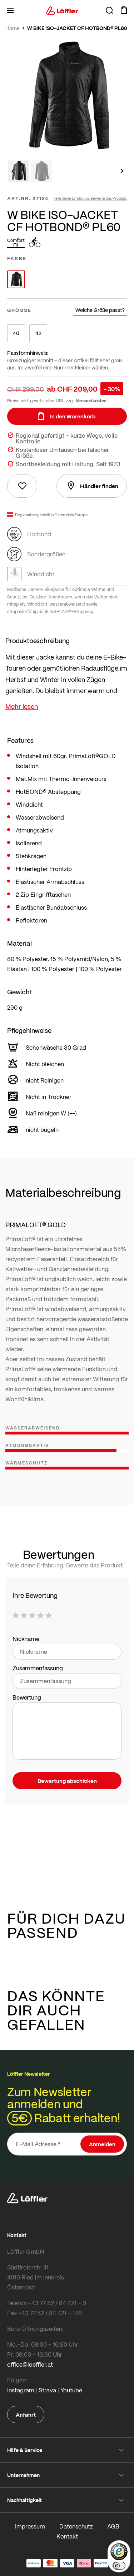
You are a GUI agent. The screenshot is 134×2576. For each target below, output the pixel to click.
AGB (113, 2526)
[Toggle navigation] (10, 10)
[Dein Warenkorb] (124, 10)
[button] (13, 171)
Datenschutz (76, 2526)
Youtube (71, 2390)
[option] (16, 279)
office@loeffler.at (30, 2364)
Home (13, 28)
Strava (47, 2390)
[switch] (119, 2566)
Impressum (30, 2526)
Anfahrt (26, 2415)
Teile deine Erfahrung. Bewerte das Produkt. (90, 198)
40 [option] (16, 333)
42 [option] (38, 333)
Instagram (21, 2390)
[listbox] (67, 279)
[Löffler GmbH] (62, 10)
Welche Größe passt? (100, 310)
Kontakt (67, 2536)
